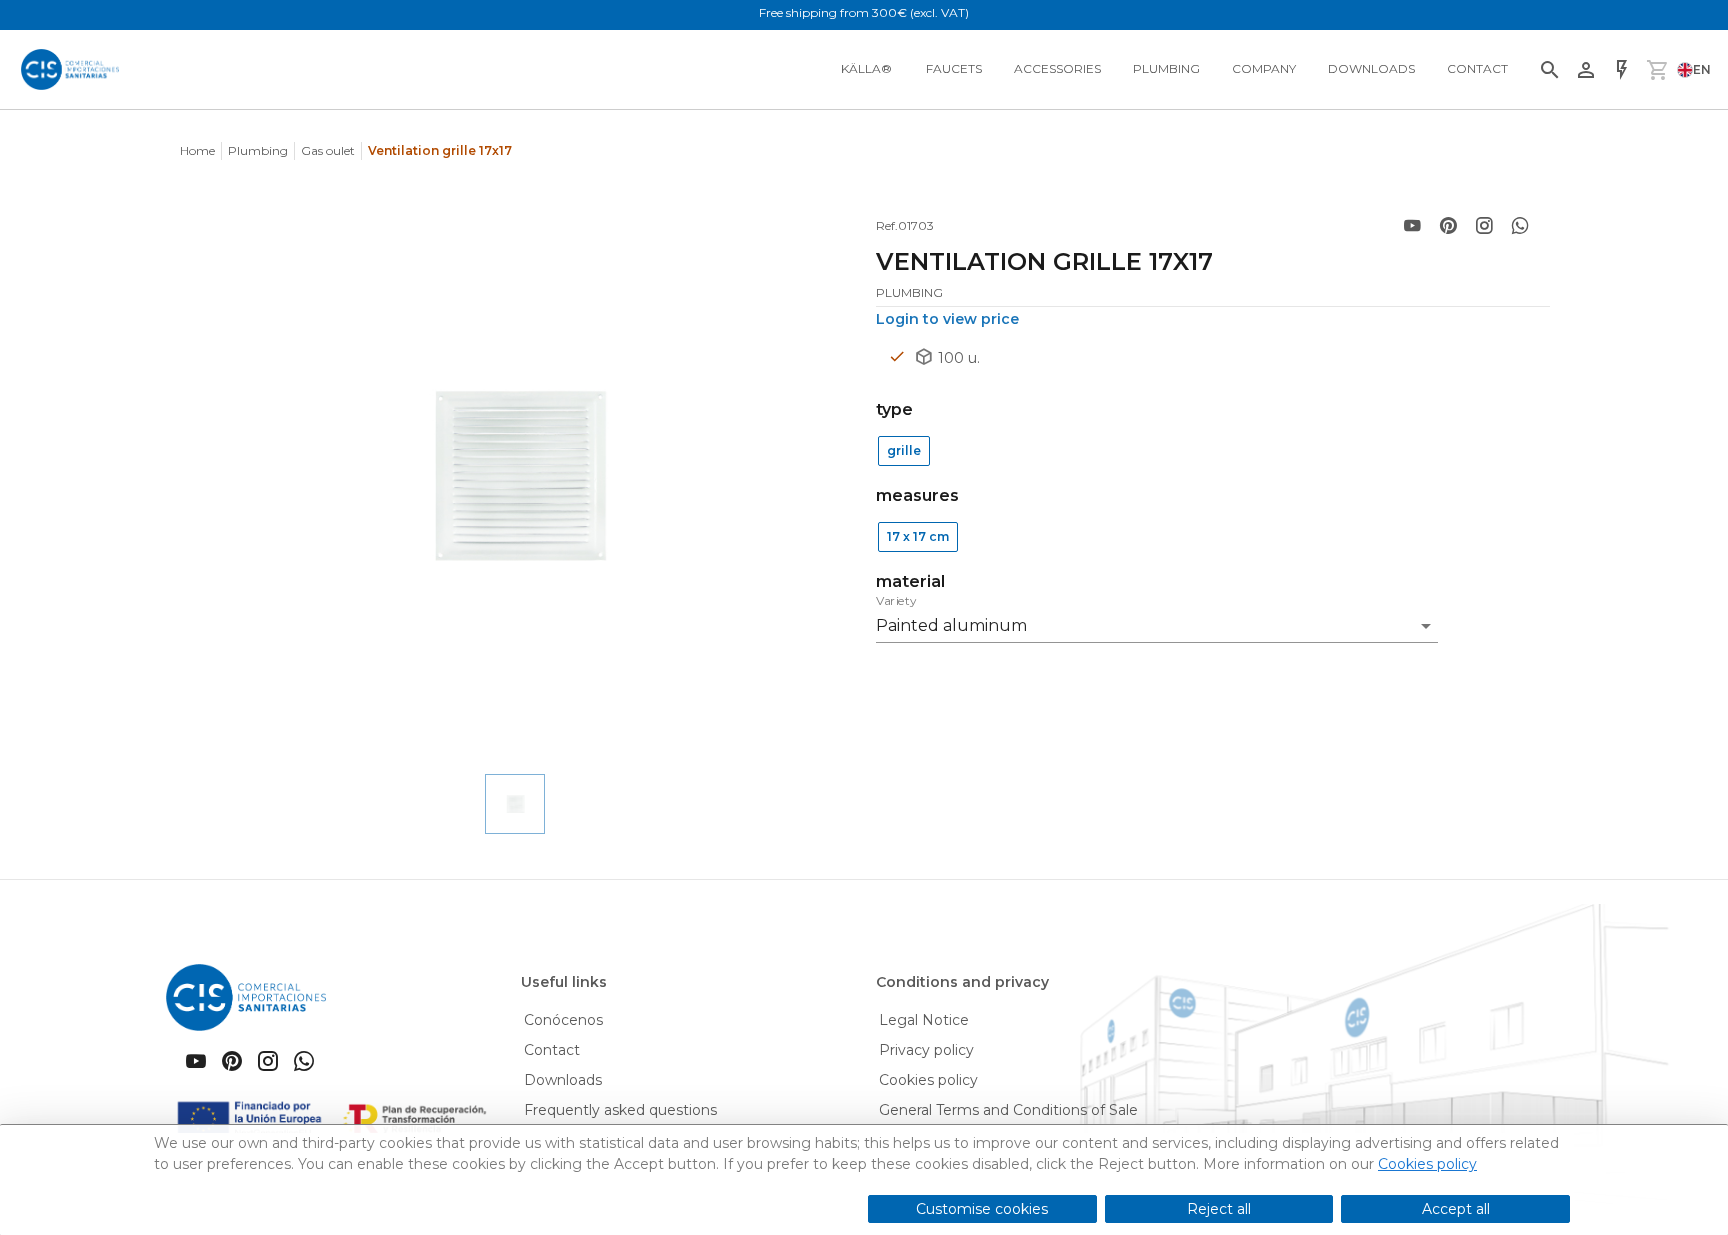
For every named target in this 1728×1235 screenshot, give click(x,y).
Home (197, 150)
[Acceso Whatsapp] (1520, 226)
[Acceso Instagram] (1484, 226)
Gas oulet (328, 150)
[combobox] (1157, 620)
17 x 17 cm (918, 536)
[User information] (1586, 70)
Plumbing (258, 150)
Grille (904, 450)
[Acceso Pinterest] (1448, 226)
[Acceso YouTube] (1412, 226)
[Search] (1550, 70)
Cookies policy (1427, 1164)
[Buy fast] (1622, 70)
